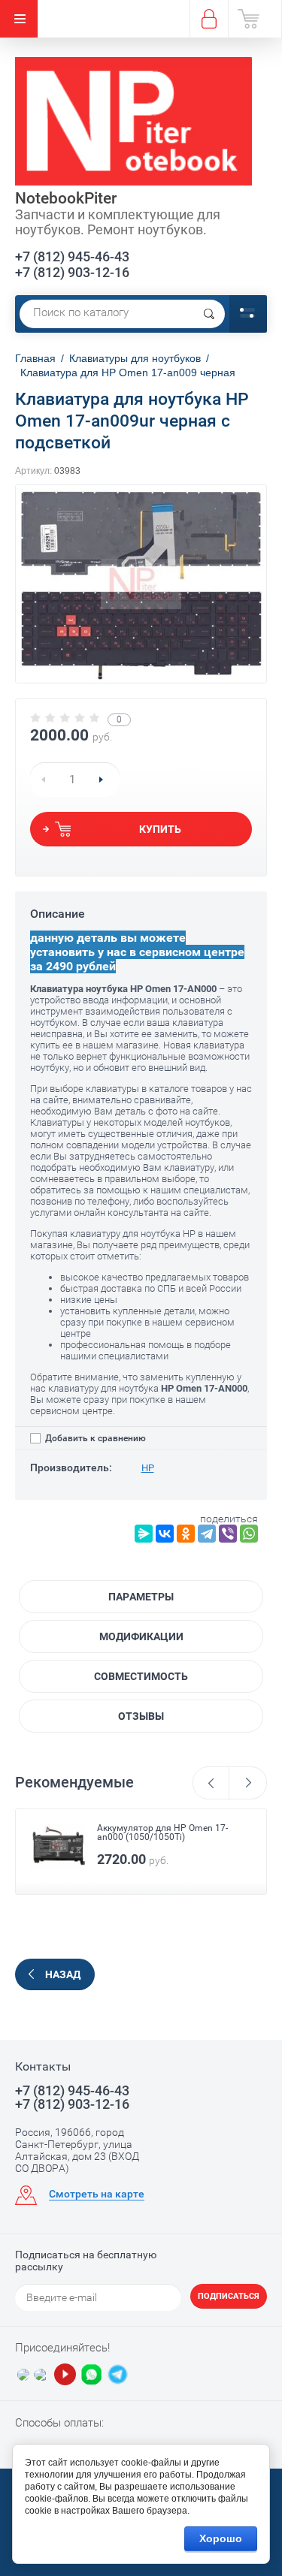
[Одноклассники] (186, 1534)
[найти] (209, 314)
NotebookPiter (66, 198)
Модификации (141, 1636)
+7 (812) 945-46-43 (72, 256)
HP (148, 1468)
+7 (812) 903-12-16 (72, 272)
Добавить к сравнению (94, 1438)
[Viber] (228, 1534)
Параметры (141, 1597)
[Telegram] (207, 1534)
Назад (63, 1974)
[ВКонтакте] (165, 1534)
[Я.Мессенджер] (144, 1534)
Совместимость (141, 1676)
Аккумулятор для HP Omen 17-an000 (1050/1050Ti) (162, 1832)
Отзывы (141, 1716)
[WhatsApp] (249, 1534)
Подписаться (229, 2296)
